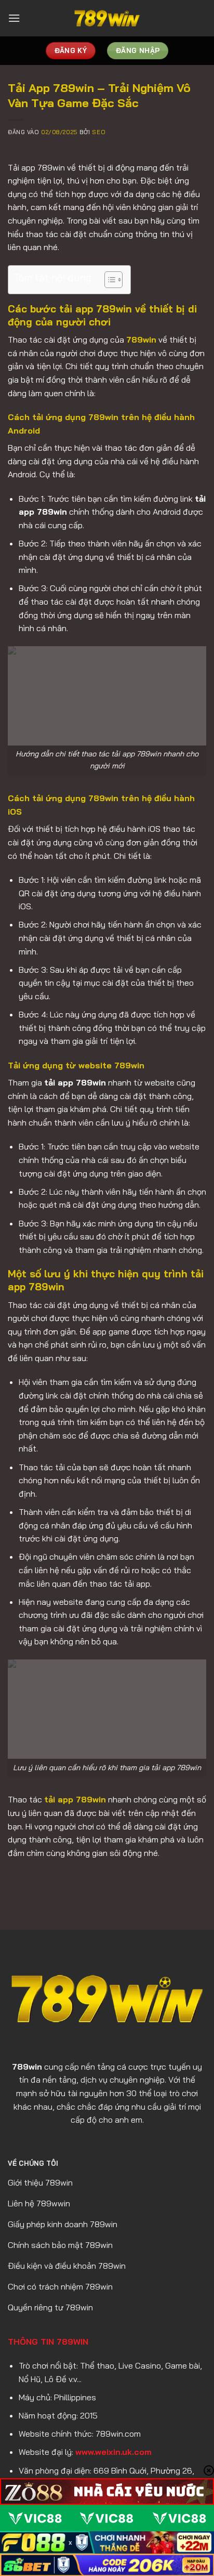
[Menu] (14, 18)
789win (141, 339)
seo (99, 132)
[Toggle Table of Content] (108, 280)
